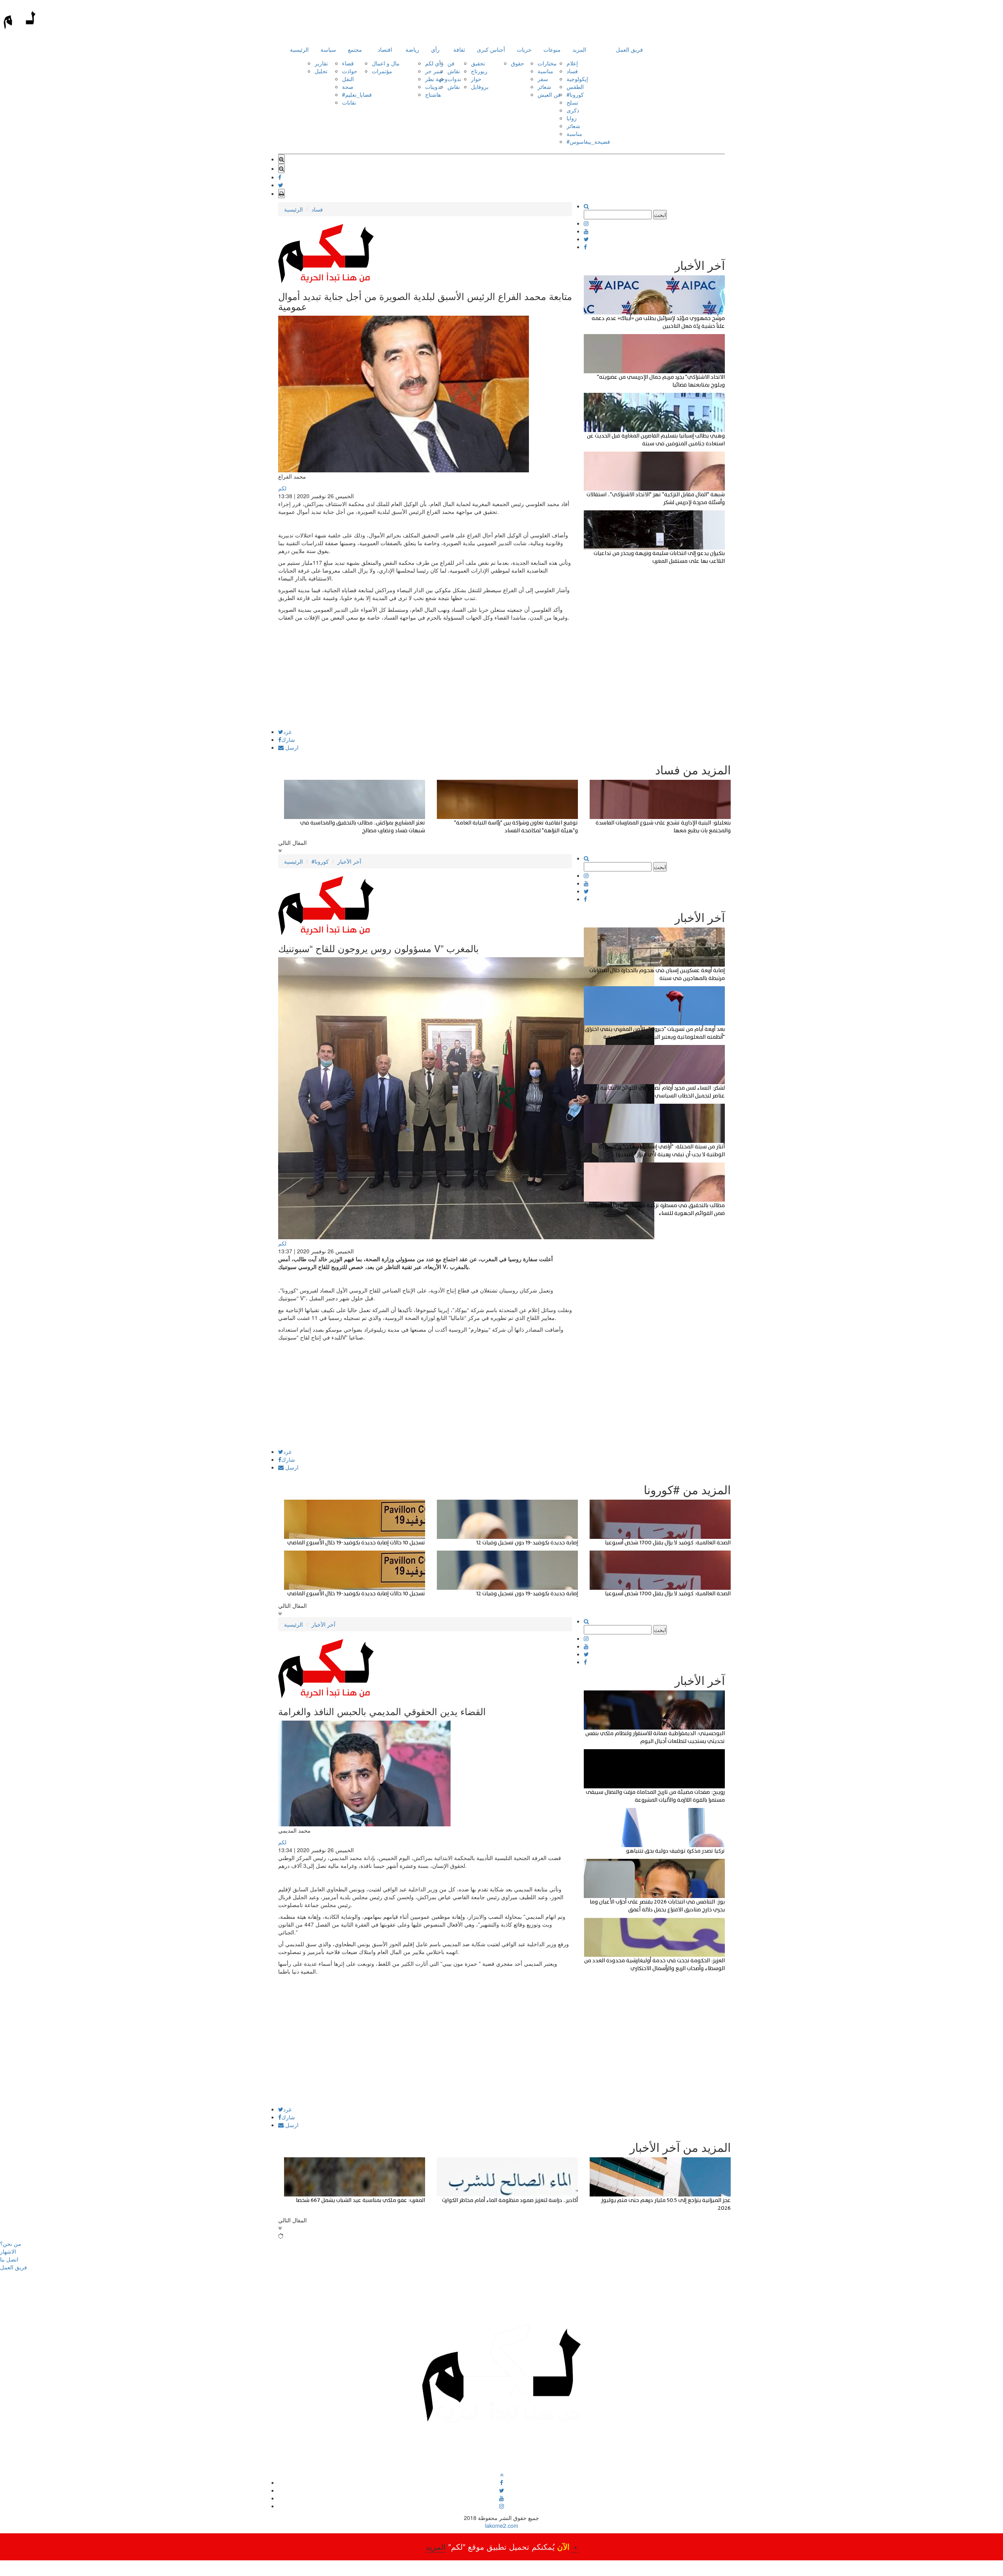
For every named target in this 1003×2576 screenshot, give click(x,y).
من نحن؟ (11, 2243)
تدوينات (434, 87)
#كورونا (575, 94)
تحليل (321, 71)
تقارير (321, 63)
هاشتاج (433, 94)
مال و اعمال (386, 63)
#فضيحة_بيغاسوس (588, 141)
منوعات (552, 49)
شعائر (544, 87)
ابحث (660, 215)
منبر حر (434, 71)
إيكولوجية (577, 79)
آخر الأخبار (349, 861)
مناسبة (545, 71)
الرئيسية (299, 49)
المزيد (579, 49)
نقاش (454, 71)
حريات (524, 49)
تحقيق (478, 63)
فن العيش (549, 94)
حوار (476, 79)
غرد (287, 732)
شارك (288, 739)
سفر (543, 79)
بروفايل (480, 87)
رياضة (412, 49)
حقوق (518, 63)
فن (451, 63)
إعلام (572, 63)
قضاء (348, 63)
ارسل (291, 747)
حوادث (350, 71)
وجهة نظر (436, 79)
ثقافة (459, 49)
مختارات (547, 63)
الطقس (575, 87)
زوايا (572, 118)
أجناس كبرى (491, 49)
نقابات (349, 102)
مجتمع (355, 49)
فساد (572, 71)
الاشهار (8, 2251)
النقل (348, 79)
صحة (348, 87)
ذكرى (573, 110)
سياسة (328, 49)
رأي (435, 49)
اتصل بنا (9, 2259)
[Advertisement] (425, 674)
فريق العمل (629, 49)
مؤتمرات (382, 71)
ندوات (454, 79)
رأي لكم (434, 63)
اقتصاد (385, 49)
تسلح (572, 102)
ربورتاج (479, 71)
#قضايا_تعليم (357, 94)
